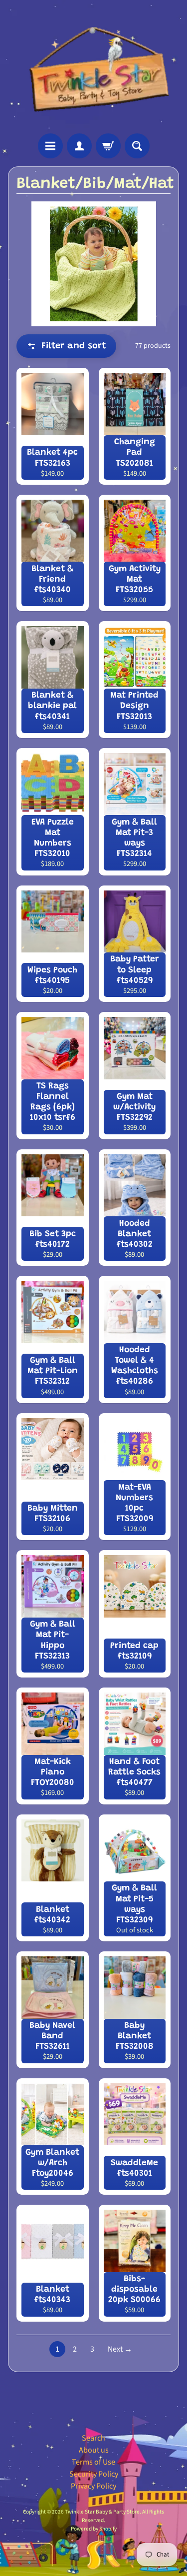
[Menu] (50, 146)
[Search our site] (137, 146)
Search (93, 2438)
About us (94, 2450)
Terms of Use (93, 2462)
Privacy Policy (93, 2486)
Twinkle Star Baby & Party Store (102, 2512)
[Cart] (108, 146)
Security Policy (94, 2474)
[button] (66, 346)
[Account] (79, 146)
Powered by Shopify (94, 2529)
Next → (120, 2349)
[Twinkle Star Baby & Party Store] (93, 67)
